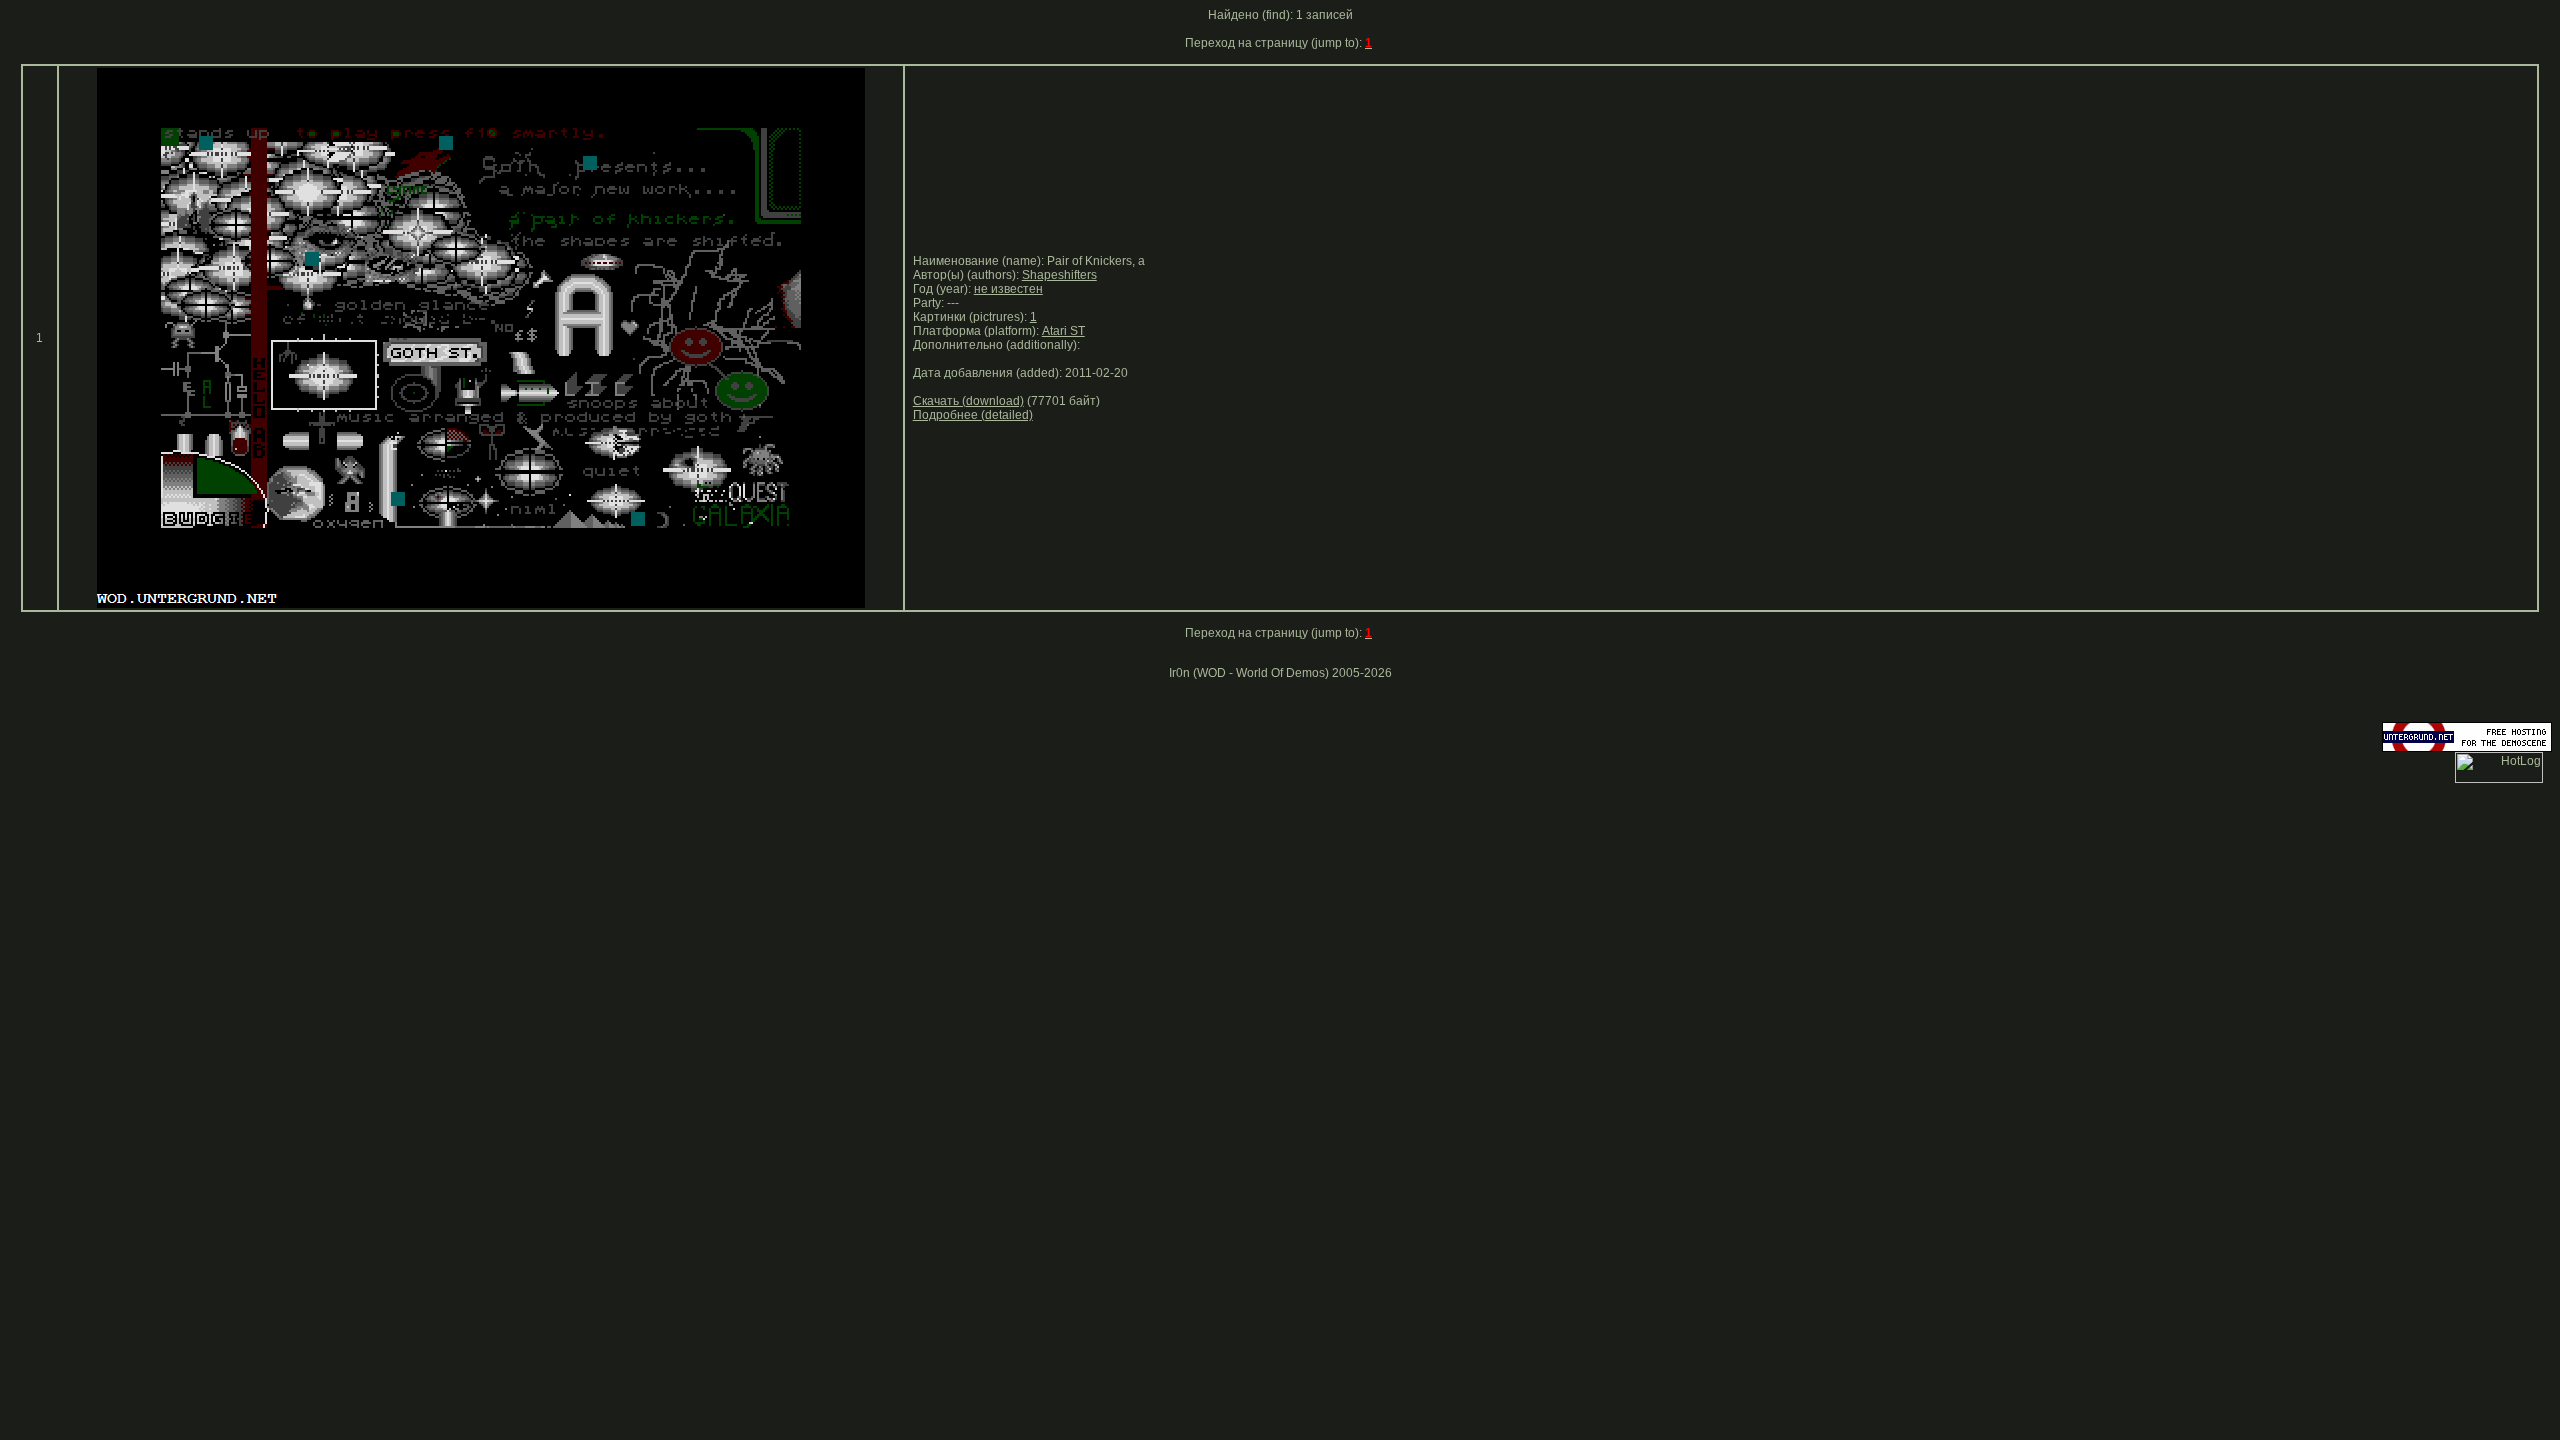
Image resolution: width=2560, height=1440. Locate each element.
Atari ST (1063, 331)
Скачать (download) (968, 401)
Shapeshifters (1059, 275)
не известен (1008, 289)
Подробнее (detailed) (973, 415)
